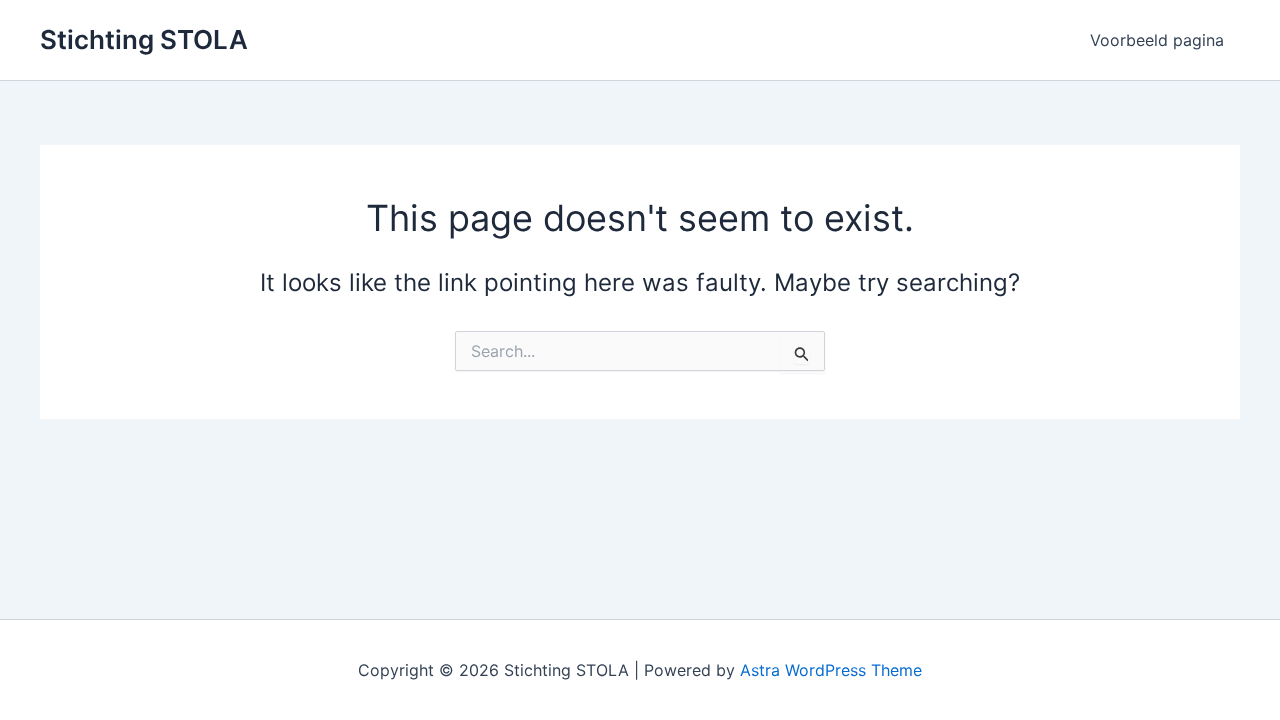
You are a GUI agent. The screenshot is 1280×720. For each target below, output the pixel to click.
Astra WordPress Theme (831, 670)
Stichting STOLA (144, 39)
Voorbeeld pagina (1157, 40)
